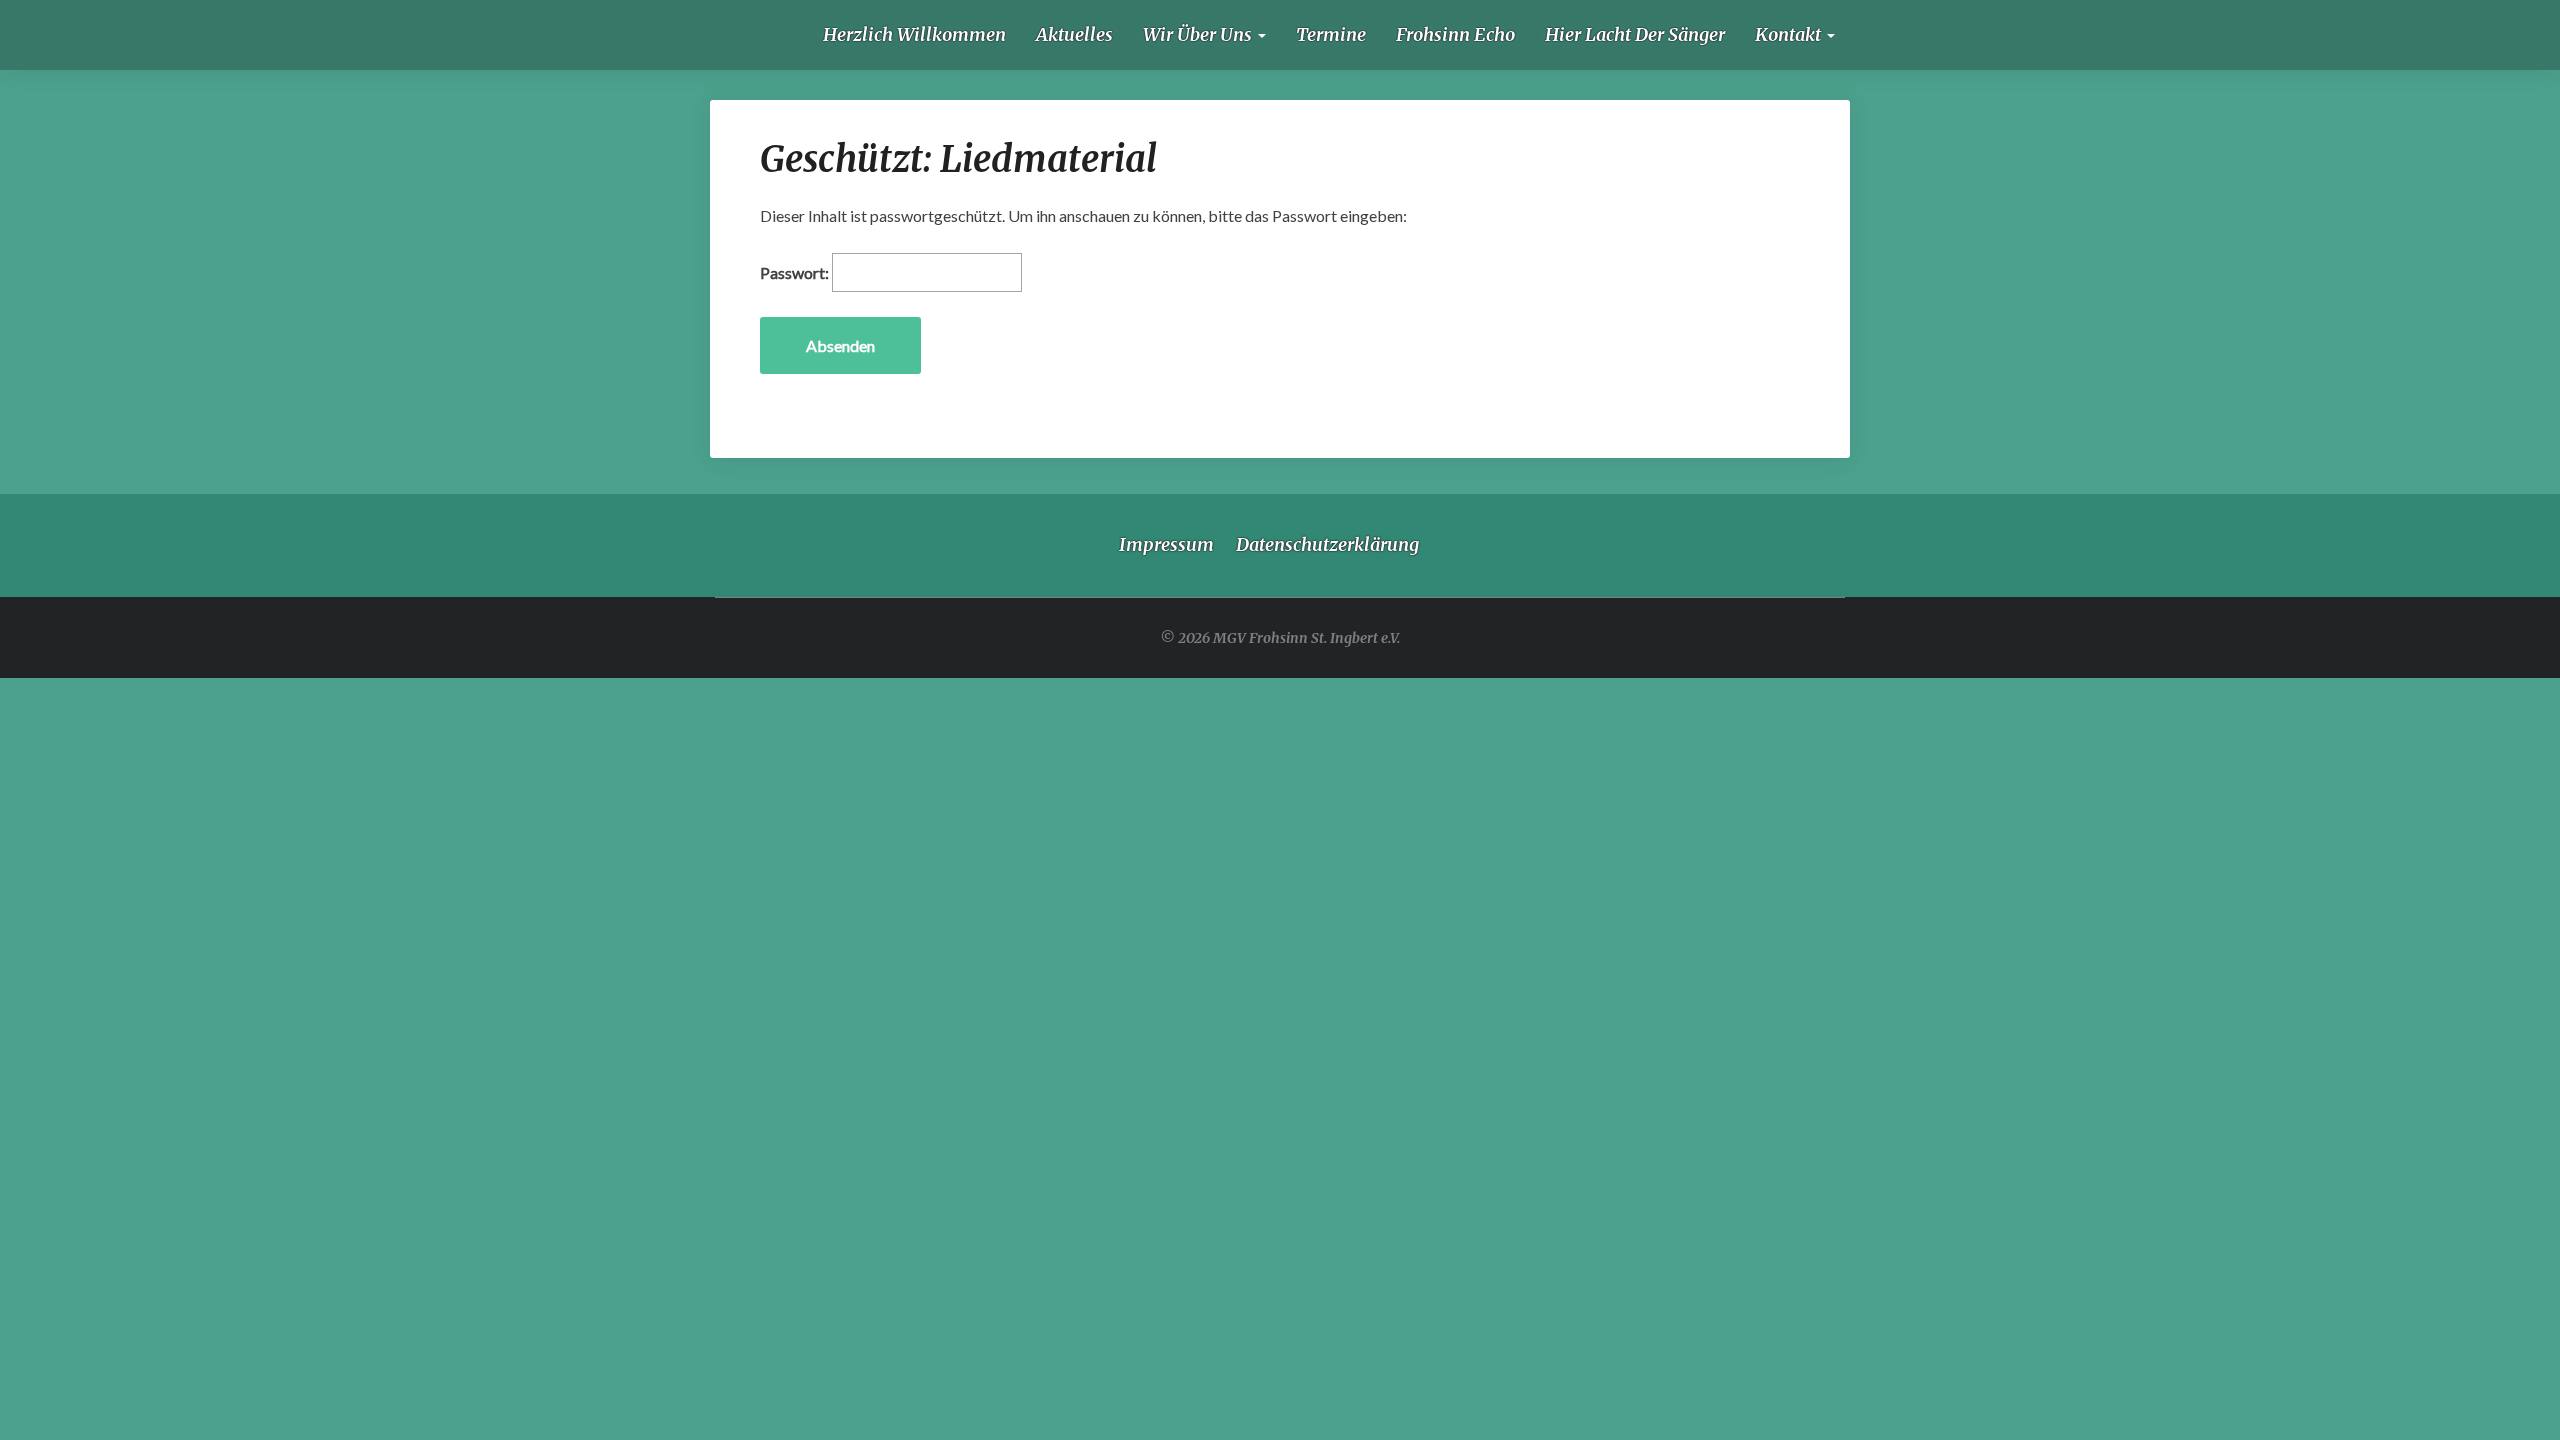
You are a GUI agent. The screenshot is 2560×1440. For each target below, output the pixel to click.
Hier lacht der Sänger (1635, 34)
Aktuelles (1074, 34)
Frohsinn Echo (1455, 34)
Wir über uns (1199, 34)
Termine (1331, 34)
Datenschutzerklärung (1327, 544)
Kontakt (1790, 34)
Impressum (1166, 544)
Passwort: (796, 272)
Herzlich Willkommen (914, 34)
